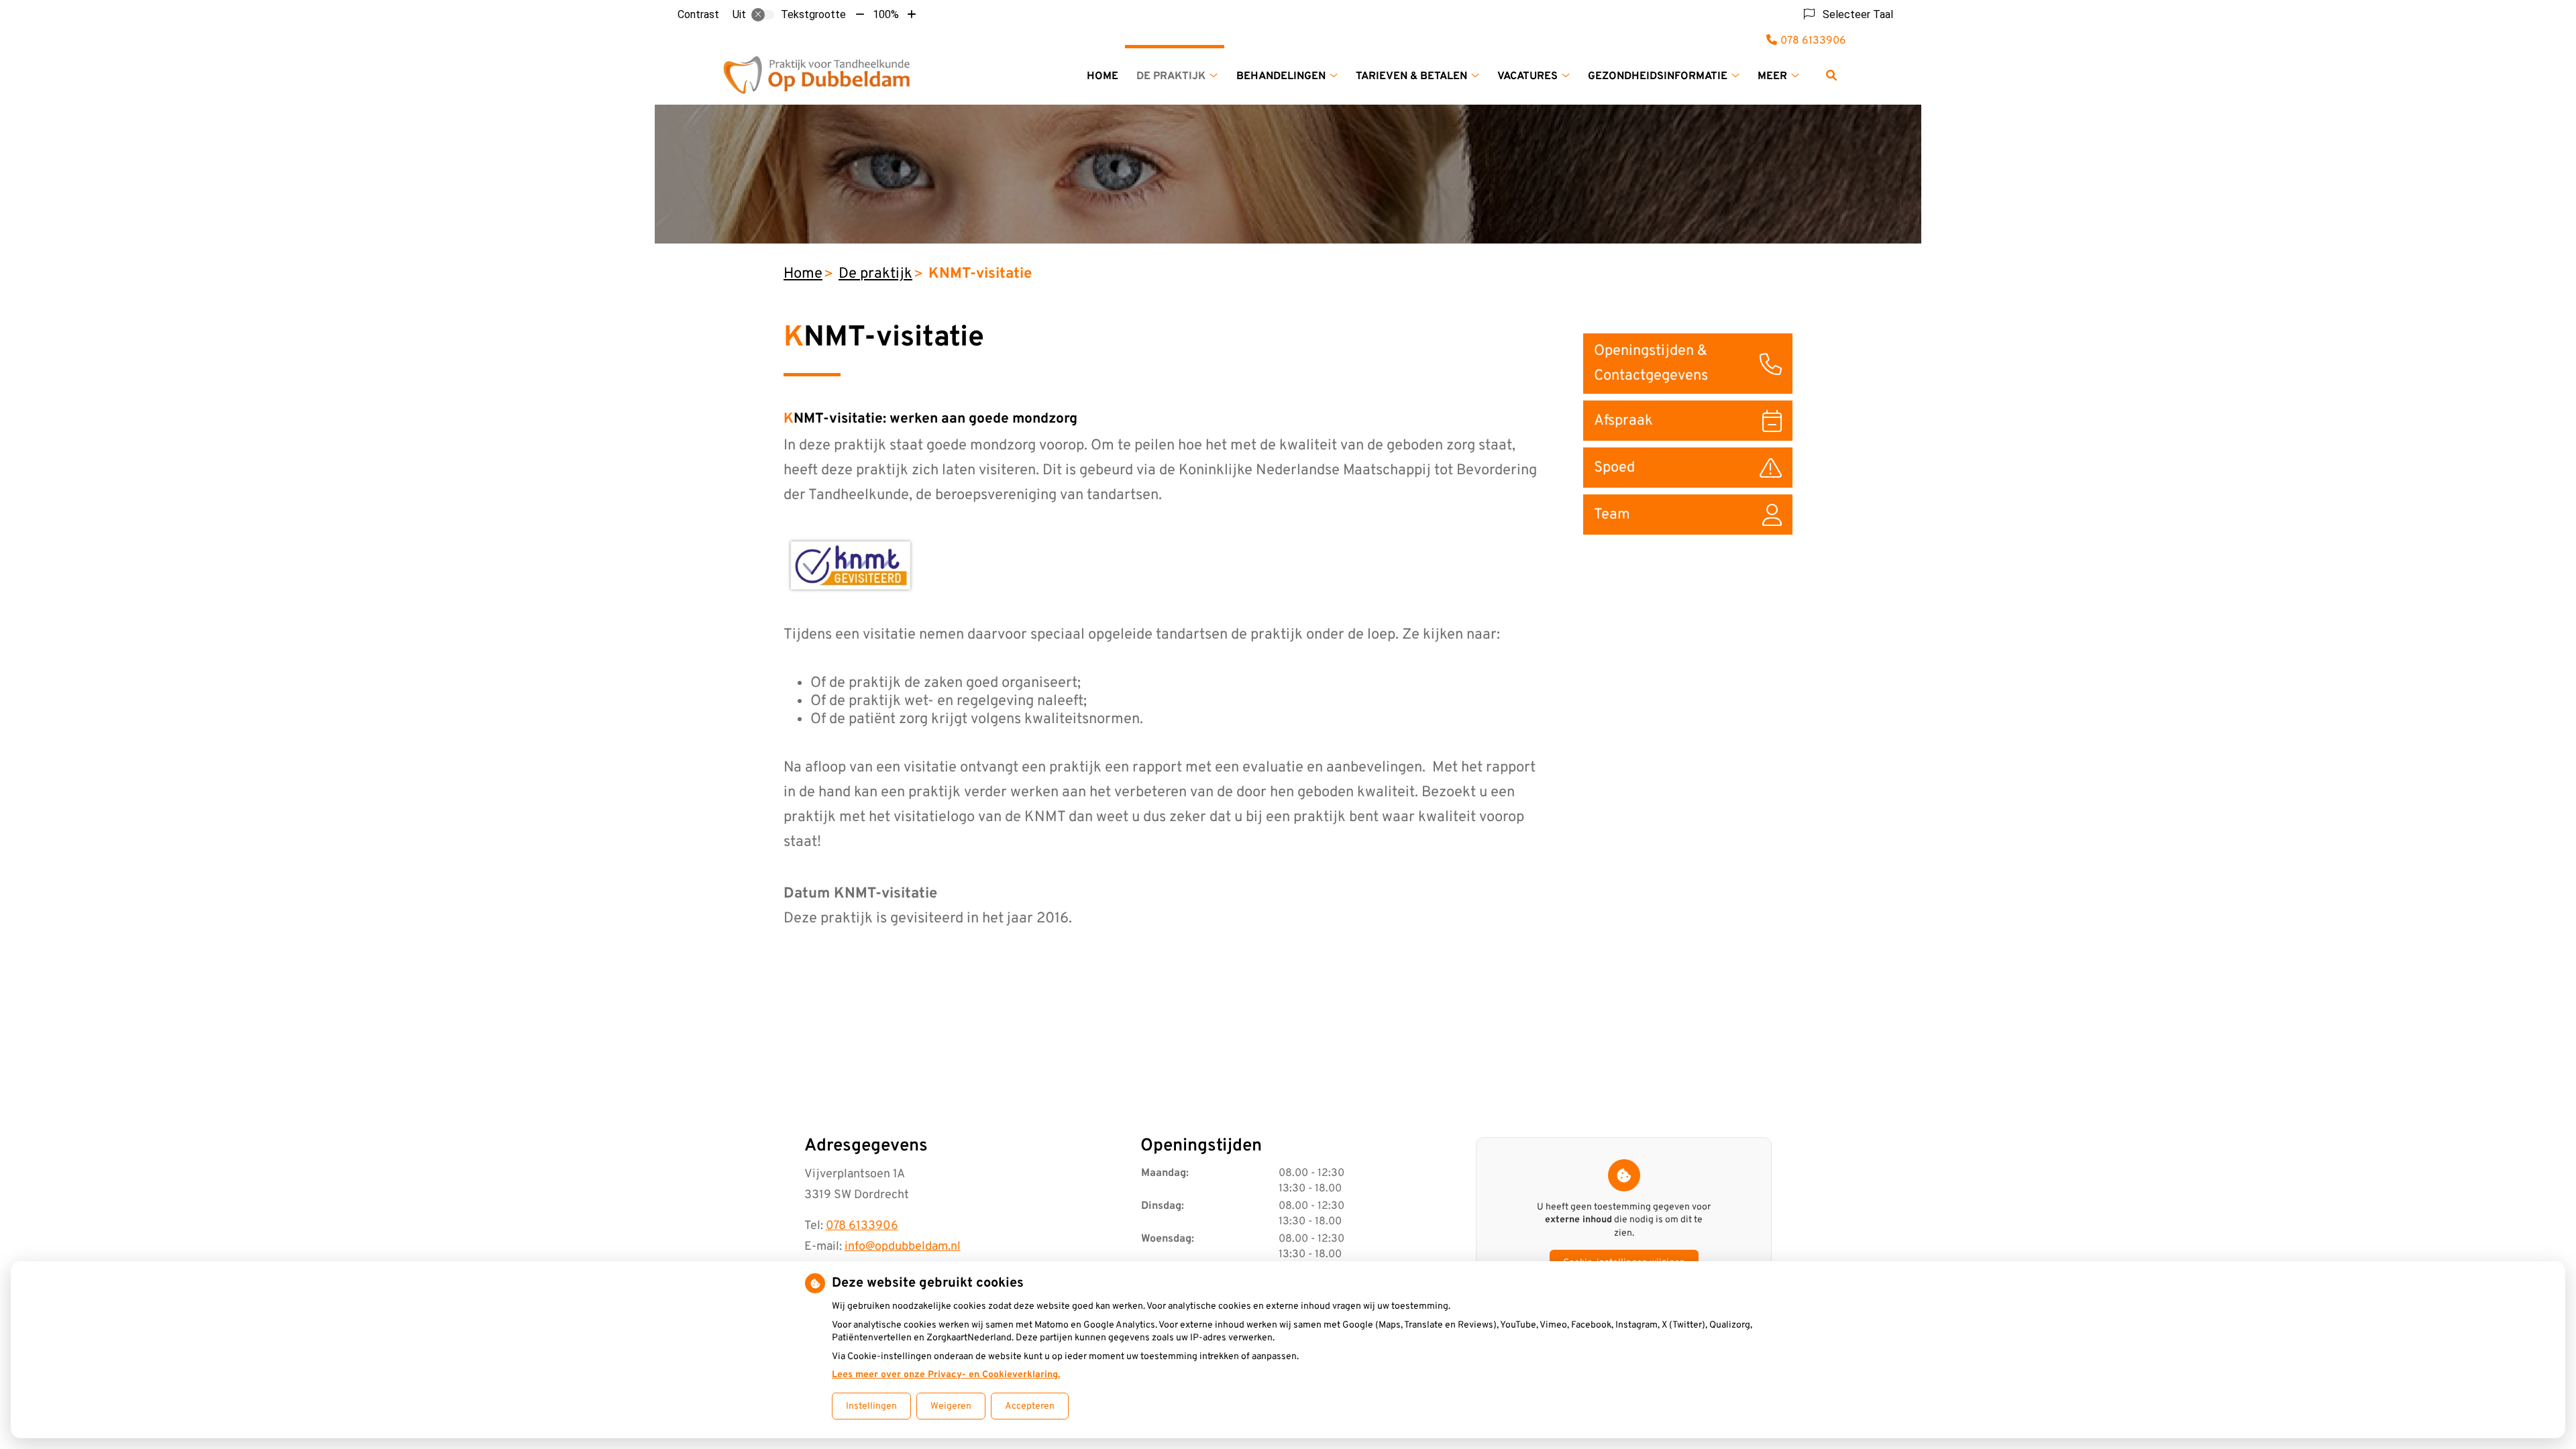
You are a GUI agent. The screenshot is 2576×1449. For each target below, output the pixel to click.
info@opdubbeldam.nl (903, 1247)
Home (1103, 76)
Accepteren (1030, 1406)
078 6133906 (862, 1226)
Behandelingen (1281, 76)
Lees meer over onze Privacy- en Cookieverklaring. (946, 1375)
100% (886, 14)
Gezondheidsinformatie (1658, 76)
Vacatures (1527, 76)
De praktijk (1171, 76)
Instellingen (871, 1406)
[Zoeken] (1831, 75)
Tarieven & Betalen (1411, 76)
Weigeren (951, 1406)
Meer (1772, 76)
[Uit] (763, 15)
